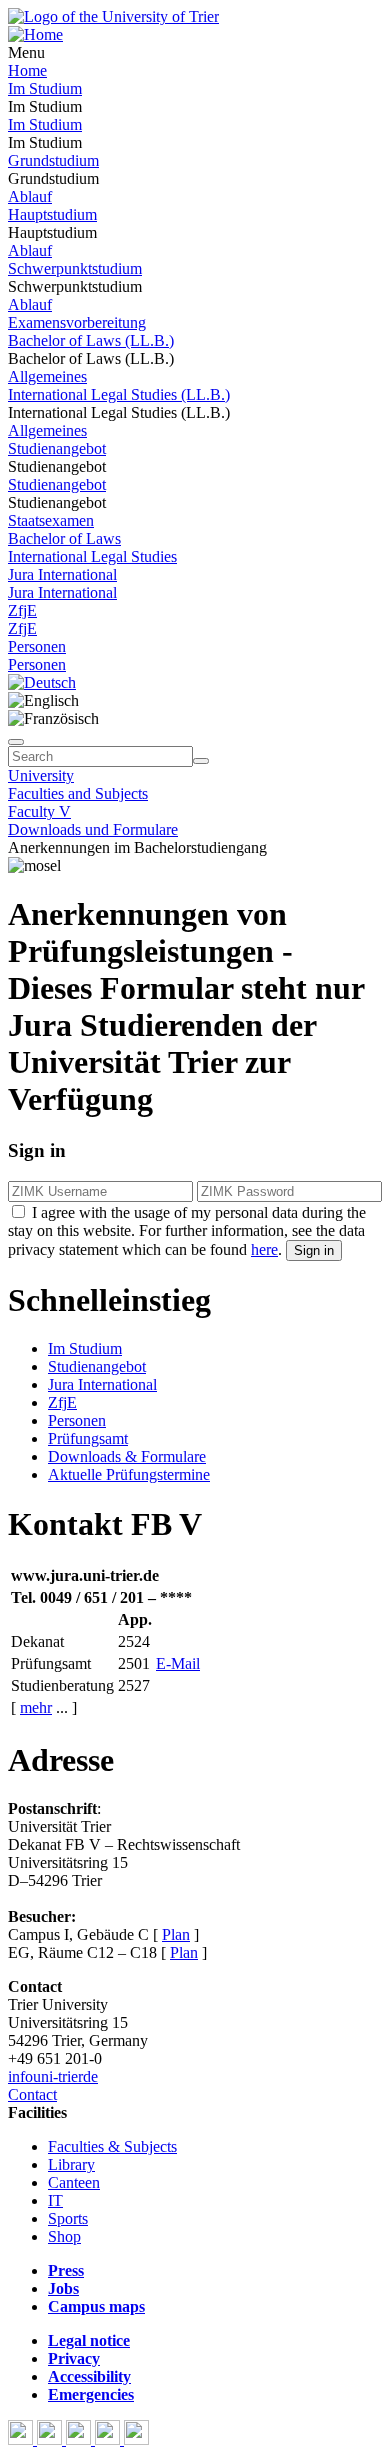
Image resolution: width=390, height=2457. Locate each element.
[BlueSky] (51, 2439)
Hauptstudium (52, 214)
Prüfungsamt (88, 1438)
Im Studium (45, 88)
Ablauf (30, 196)
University (41, 775)
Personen (37, 646)
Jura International (62, 574)
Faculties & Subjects (112, 2146)
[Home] (35, 34)
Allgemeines (47, 376)
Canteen (74, 2182)
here (264, 1249)
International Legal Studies (92, 556)
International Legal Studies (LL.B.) (119, 394)
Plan (176, 1934)
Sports (68, 2218)
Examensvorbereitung (77, 322)
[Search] (201, 761)
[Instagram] (109, 2439)
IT (55, 2200)
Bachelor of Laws (64, 538)
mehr (36, 1707)
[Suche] (16, 742)
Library (71, 2164)
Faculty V (39, 811)
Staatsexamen (51, 520)
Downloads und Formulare (93, 829)
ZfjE (22, 610)
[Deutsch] (42, 682)
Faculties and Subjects (78, 793)
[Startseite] (113, 16)
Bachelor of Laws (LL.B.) (91, 340)
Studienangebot (57, 448)
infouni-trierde (53, 2076)
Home (27, 70)
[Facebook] (22, 2439)
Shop (64, 2236)
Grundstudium (53, 160)
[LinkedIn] (136, 2439)
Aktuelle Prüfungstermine (129, 1474)
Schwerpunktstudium (75, 268)
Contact (32, 2094)
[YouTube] (80, 2439)
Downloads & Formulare (127, 1456)
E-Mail (178, 1663)
